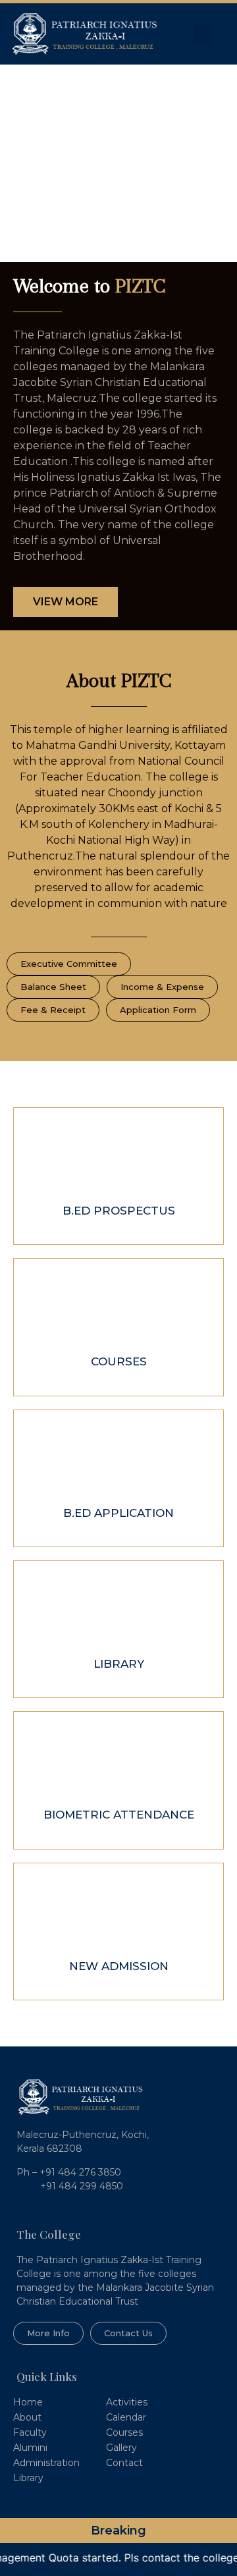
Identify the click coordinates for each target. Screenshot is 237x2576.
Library (119, 1664)
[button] (203, 34)
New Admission (119, 1966)
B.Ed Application (118, 1513)
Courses (119, 1361)
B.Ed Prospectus (119, 1211)
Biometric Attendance (119, 1815)
